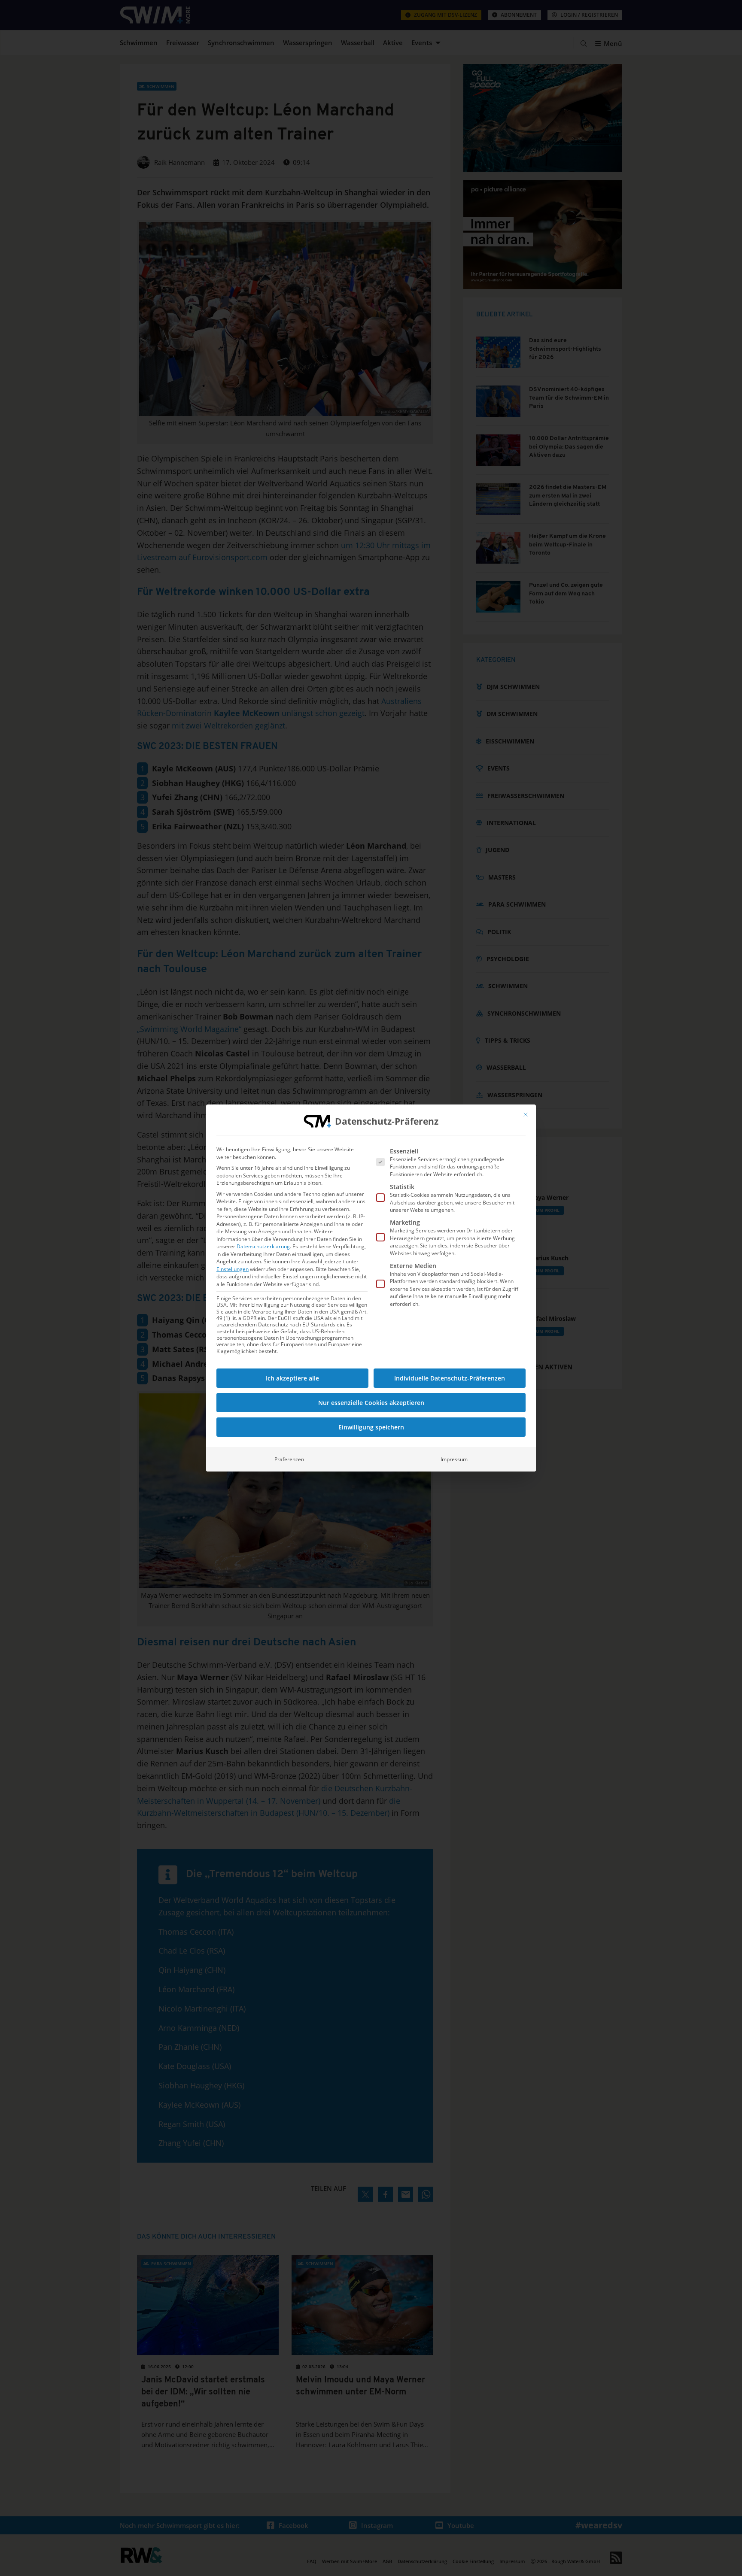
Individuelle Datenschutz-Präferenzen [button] (450, 1378)
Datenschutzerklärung (263, 1246)
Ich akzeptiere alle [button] (292, 1378)
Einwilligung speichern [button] (371, 1427)
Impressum (454, 1459)
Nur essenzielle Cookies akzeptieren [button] (371, 1403)
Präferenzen (289, 1459)
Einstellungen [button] (233, 1269)
